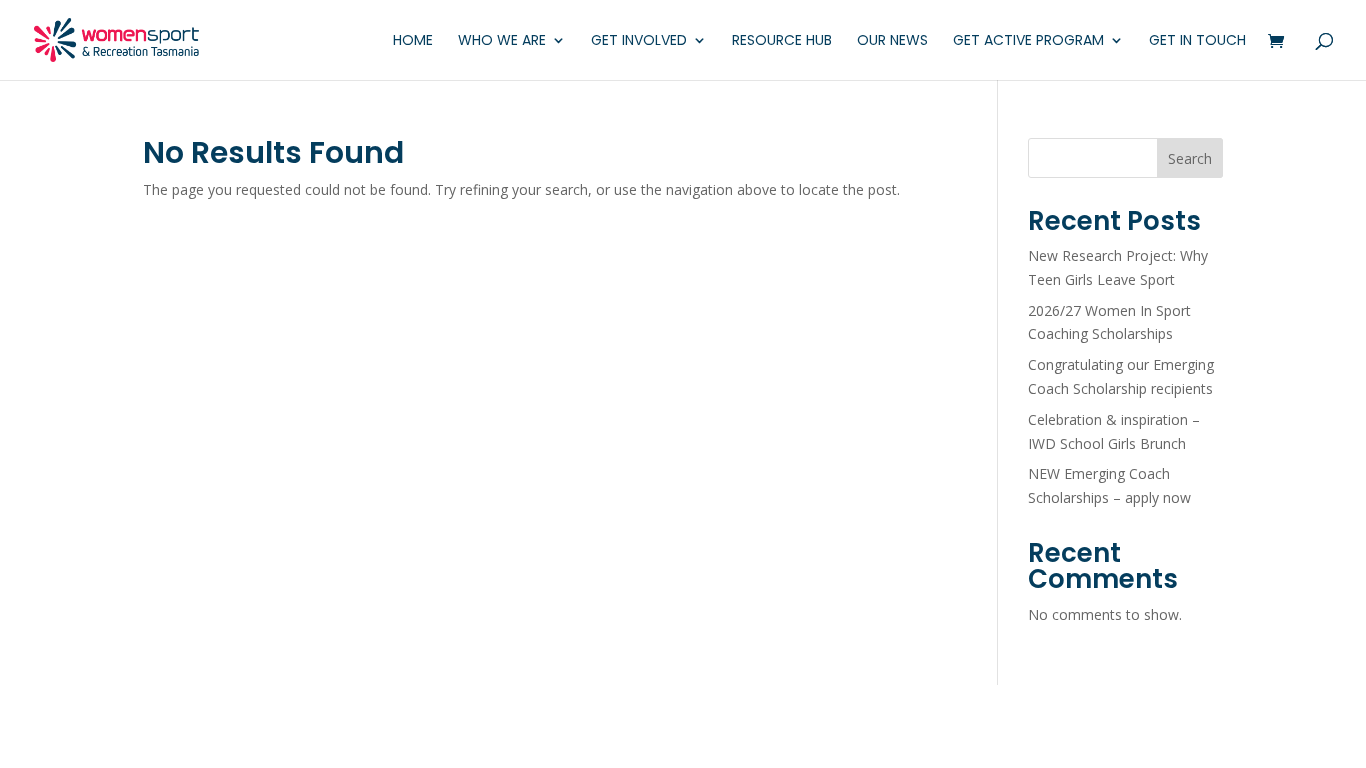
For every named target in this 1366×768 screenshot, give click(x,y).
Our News (892, 41)
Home (413, 41)
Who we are (502, 41)
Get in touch (1197, 41)
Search (1190, 158)
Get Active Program (1028, 41)
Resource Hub (782, 41)
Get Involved (639, 41)
